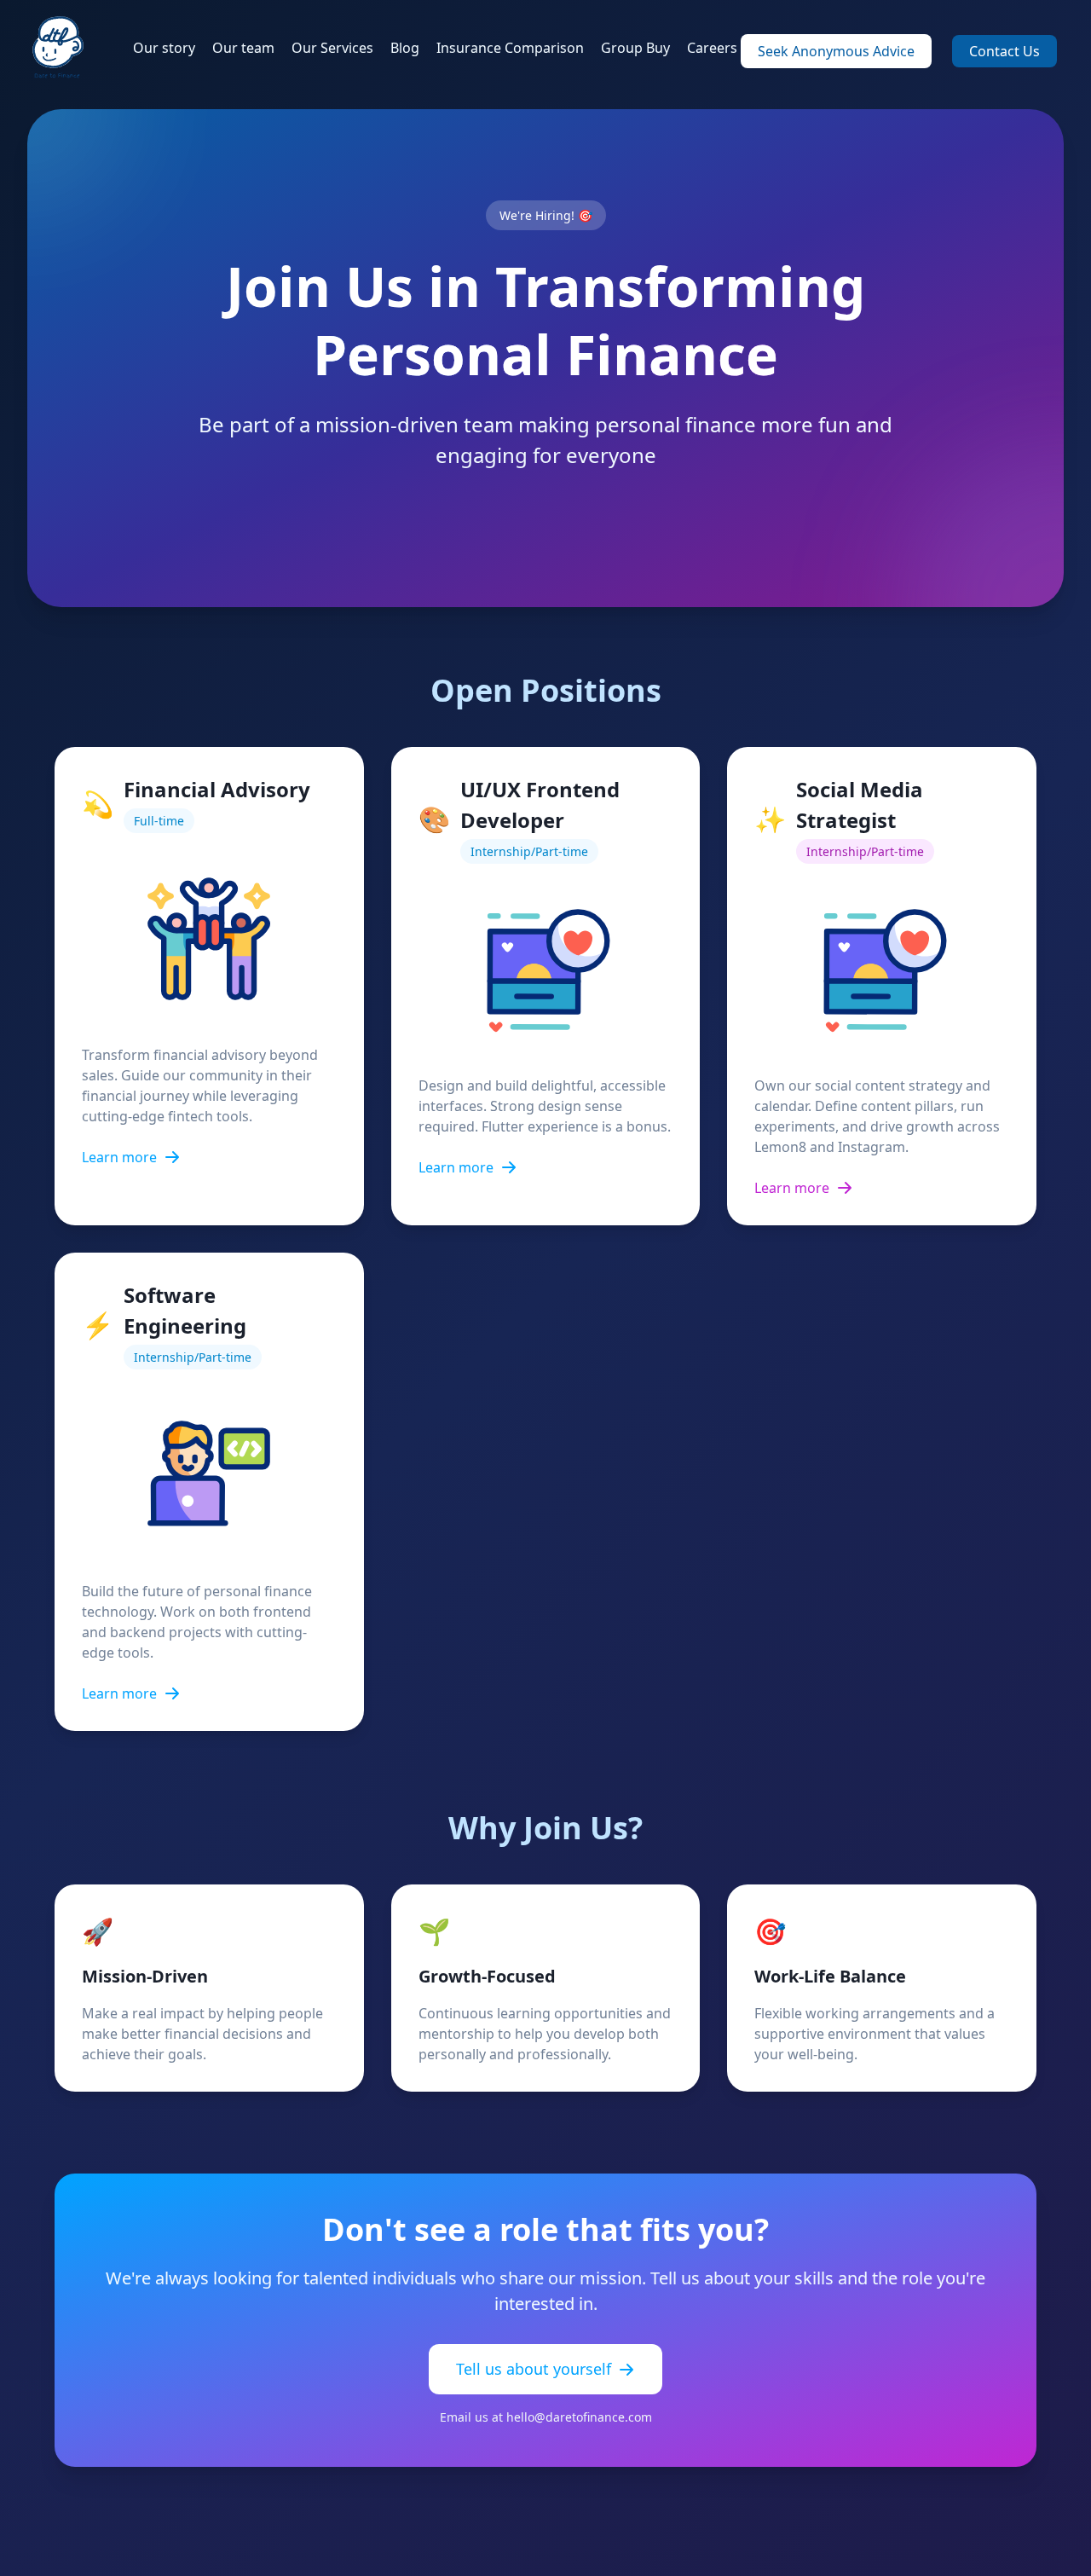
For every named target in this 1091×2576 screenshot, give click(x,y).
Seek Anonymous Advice (836, 51)
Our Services (332, 48)
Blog (405, 48)
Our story (164, 48)
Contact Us (1004, 51)
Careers (712, 48)
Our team (243, 48)
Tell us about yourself (534, 2369)
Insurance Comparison (510, 48)
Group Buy (635, 48)
